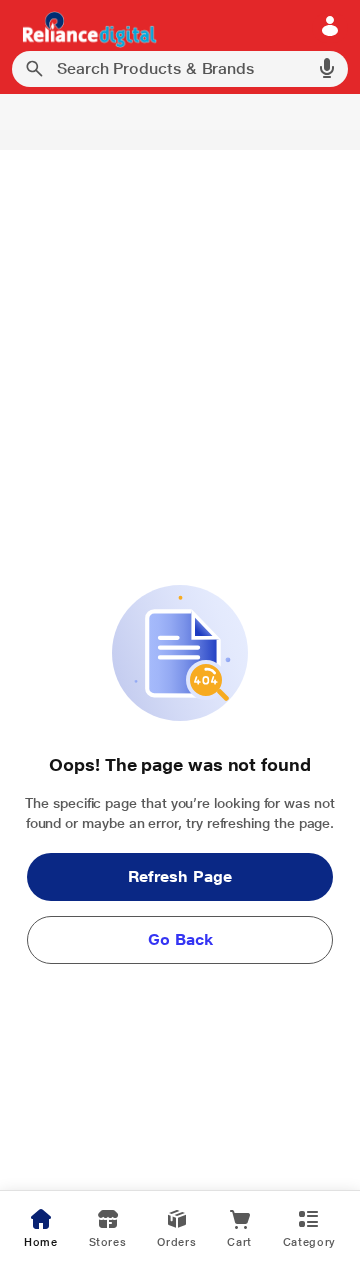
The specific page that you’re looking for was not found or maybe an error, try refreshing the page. (180, 813)
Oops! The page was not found (179, 764)
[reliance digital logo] (84, 28)
